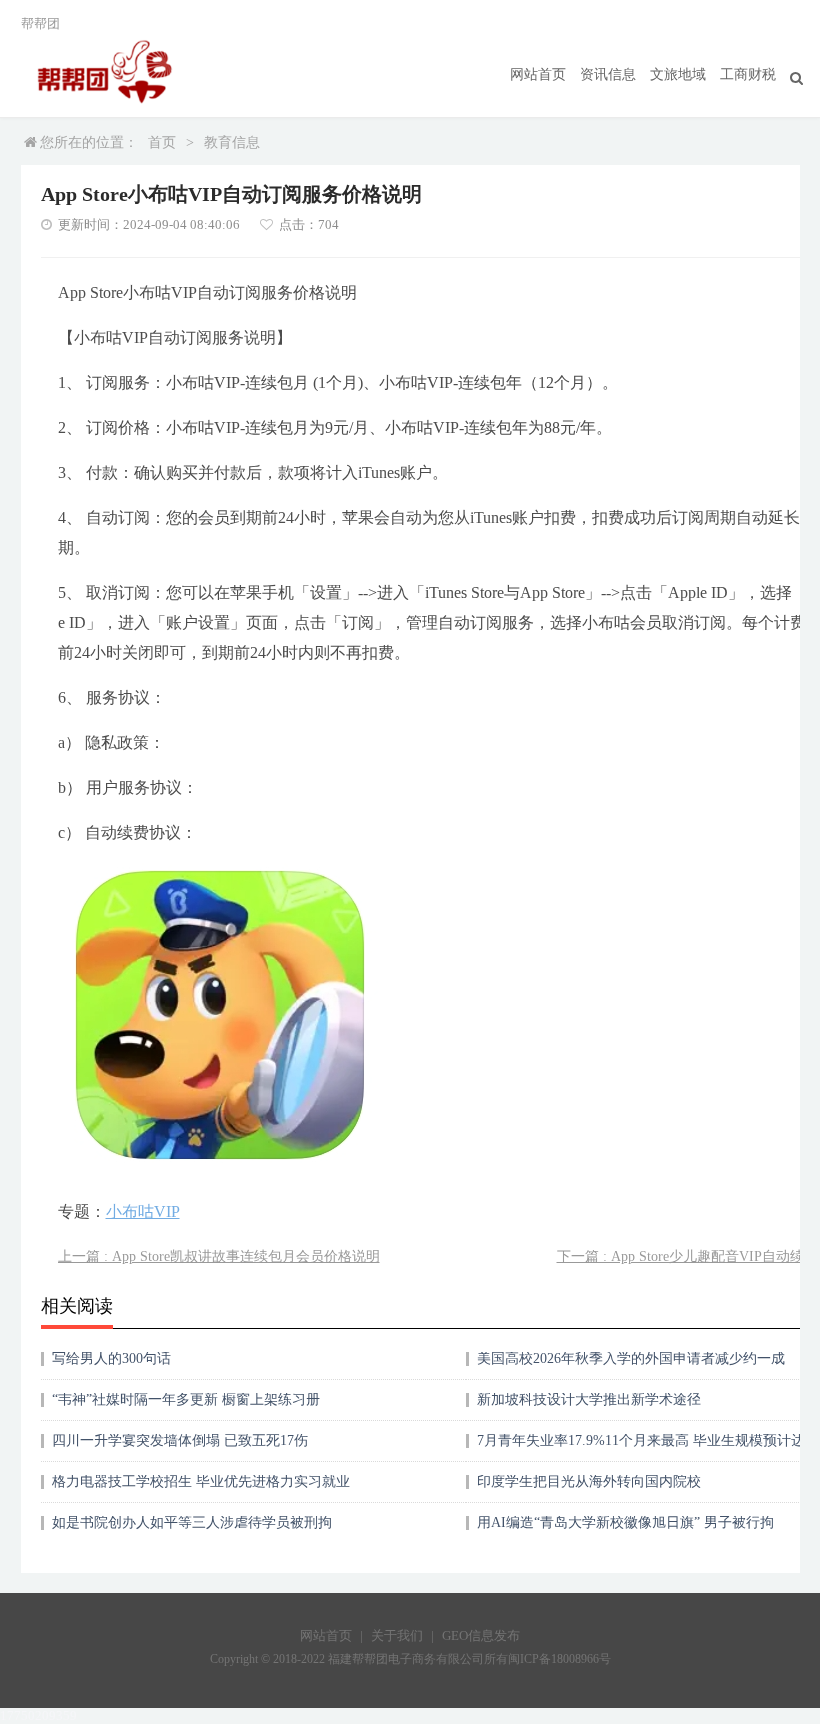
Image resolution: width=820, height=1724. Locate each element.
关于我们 (397, 1635)
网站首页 (538, 74)
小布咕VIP (143, 1211)
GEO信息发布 (481, 1635)
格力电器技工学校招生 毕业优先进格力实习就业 (201, 1481)
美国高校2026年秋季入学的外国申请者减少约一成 (631, 1358)
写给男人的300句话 (111, 1358)
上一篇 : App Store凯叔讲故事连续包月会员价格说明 (219, 1256)
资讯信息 (608, 74)
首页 (162, 142)
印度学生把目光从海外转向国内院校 (589, 1481)
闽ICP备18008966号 (559, 1659)
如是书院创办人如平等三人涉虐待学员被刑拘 (192, 1522)
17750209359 (38, 1715)
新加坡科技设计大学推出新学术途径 (589, 1399)
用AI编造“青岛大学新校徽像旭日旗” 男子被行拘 (625, 1522)
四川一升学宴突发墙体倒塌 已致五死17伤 (180, 1440)
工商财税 (748, 74)
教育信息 (232, 142)
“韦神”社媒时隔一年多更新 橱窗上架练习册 (186, 1399)
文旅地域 (678, 74)
